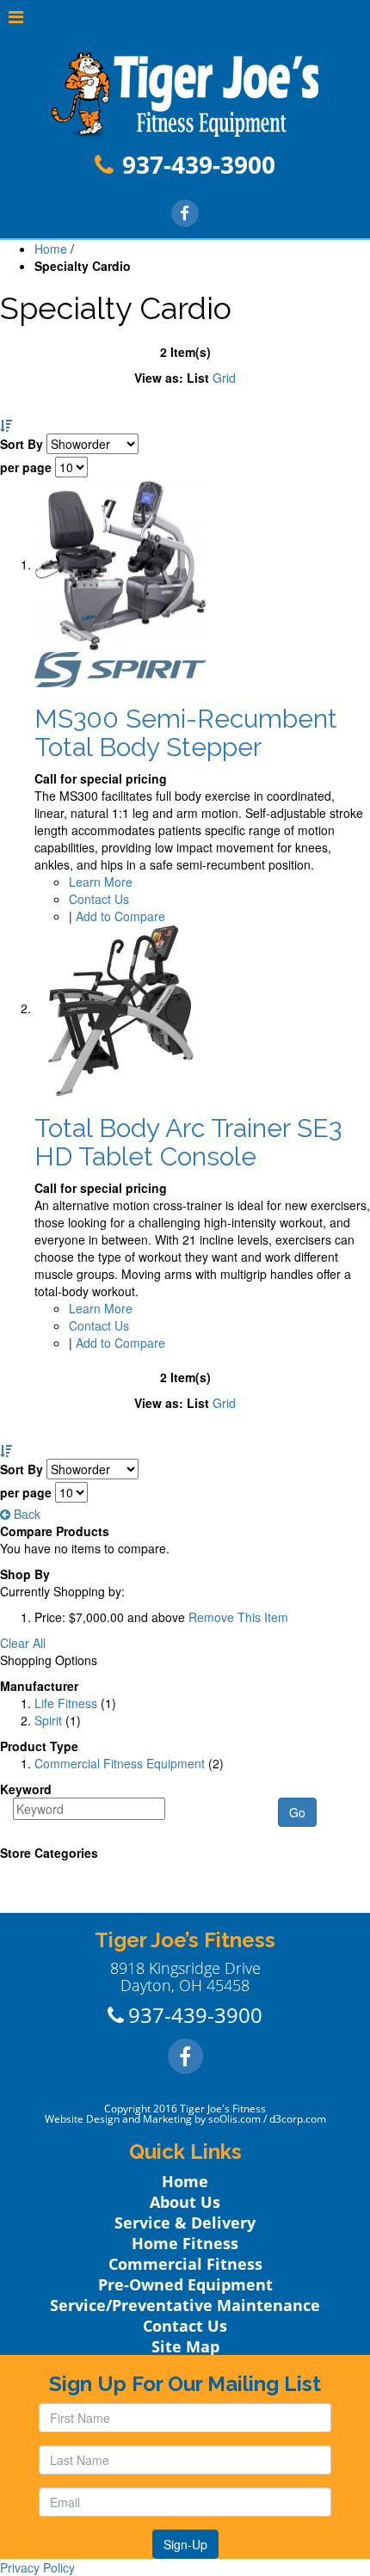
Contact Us (99, 899)
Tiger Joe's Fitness (223, 2109)
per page (26, 467)
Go (297, 1812)
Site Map (185, 2346)
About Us (185, 2202)
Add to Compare (120, 916)
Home (51, 249)
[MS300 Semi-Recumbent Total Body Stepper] (120, 564)
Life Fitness (66, 1703)
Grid (224, 378)
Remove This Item (238, 1617)
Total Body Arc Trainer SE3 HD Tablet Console (188, 1142)
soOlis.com (234, 2119)
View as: (159, 378)
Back (25, 1514)
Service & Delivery (185, 2222)
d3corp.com (298, 2119)
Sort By (22, 444)
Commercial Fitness (185, 2264)
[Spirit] (120, 667)
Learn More (101, 882)
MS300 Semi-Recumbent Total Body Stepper (186, 733)
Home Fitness (185, 2243)
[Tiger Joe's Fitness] (185, 94)
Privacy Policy (37, 2567)
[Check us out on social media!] (185, 212)
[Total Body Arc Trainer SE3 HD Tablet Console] (120, 1008)
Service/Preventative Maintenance (185, 2305)
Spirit (48, 1720)
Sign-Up (185, 2544)
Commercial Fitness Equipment (120, 1763)
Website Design (82, 2119)
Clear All (23, 1643)
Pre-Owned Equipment (185, 2284)
